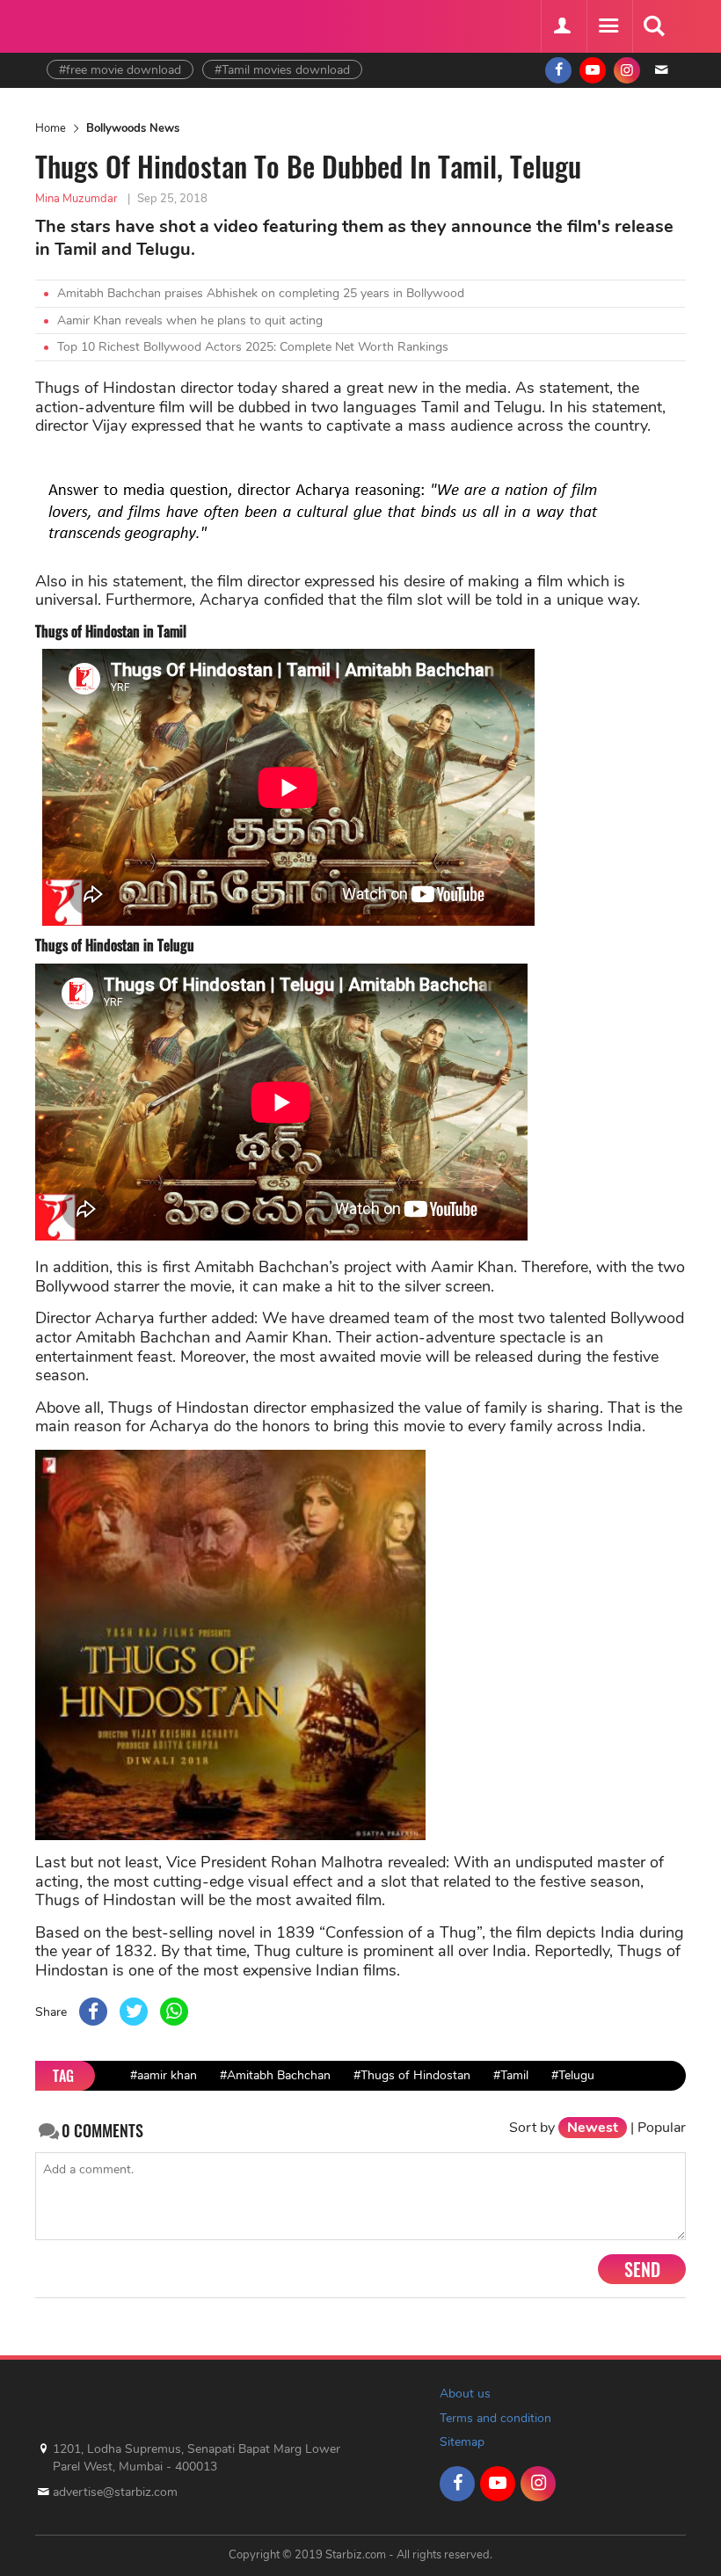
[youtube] (593, 70)
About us (465, 2394)
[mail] (661, 70)
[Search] (653, 26)
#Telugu (573, 2075)
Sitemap (462, 2442)
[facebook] (558, 70)
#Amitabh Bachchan (275, 2075)
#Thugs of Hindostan (412, 2075)
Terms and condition (495, 2418)
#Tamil (511, 2075)
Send (642, 2269)
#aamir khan (164, 2075)
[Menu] (608, 26)
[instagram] (627, 70)
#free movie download (120, 70)
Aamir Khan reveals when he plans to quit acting (190, 320)
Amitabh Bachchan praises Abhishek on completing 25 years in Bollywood (261, 293)
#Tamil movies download (282, 70)
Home (51, 128)
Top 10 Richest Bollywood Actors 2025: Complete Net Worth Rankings (253, 347)
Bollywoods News (133, 128)
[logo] (91, 24)
